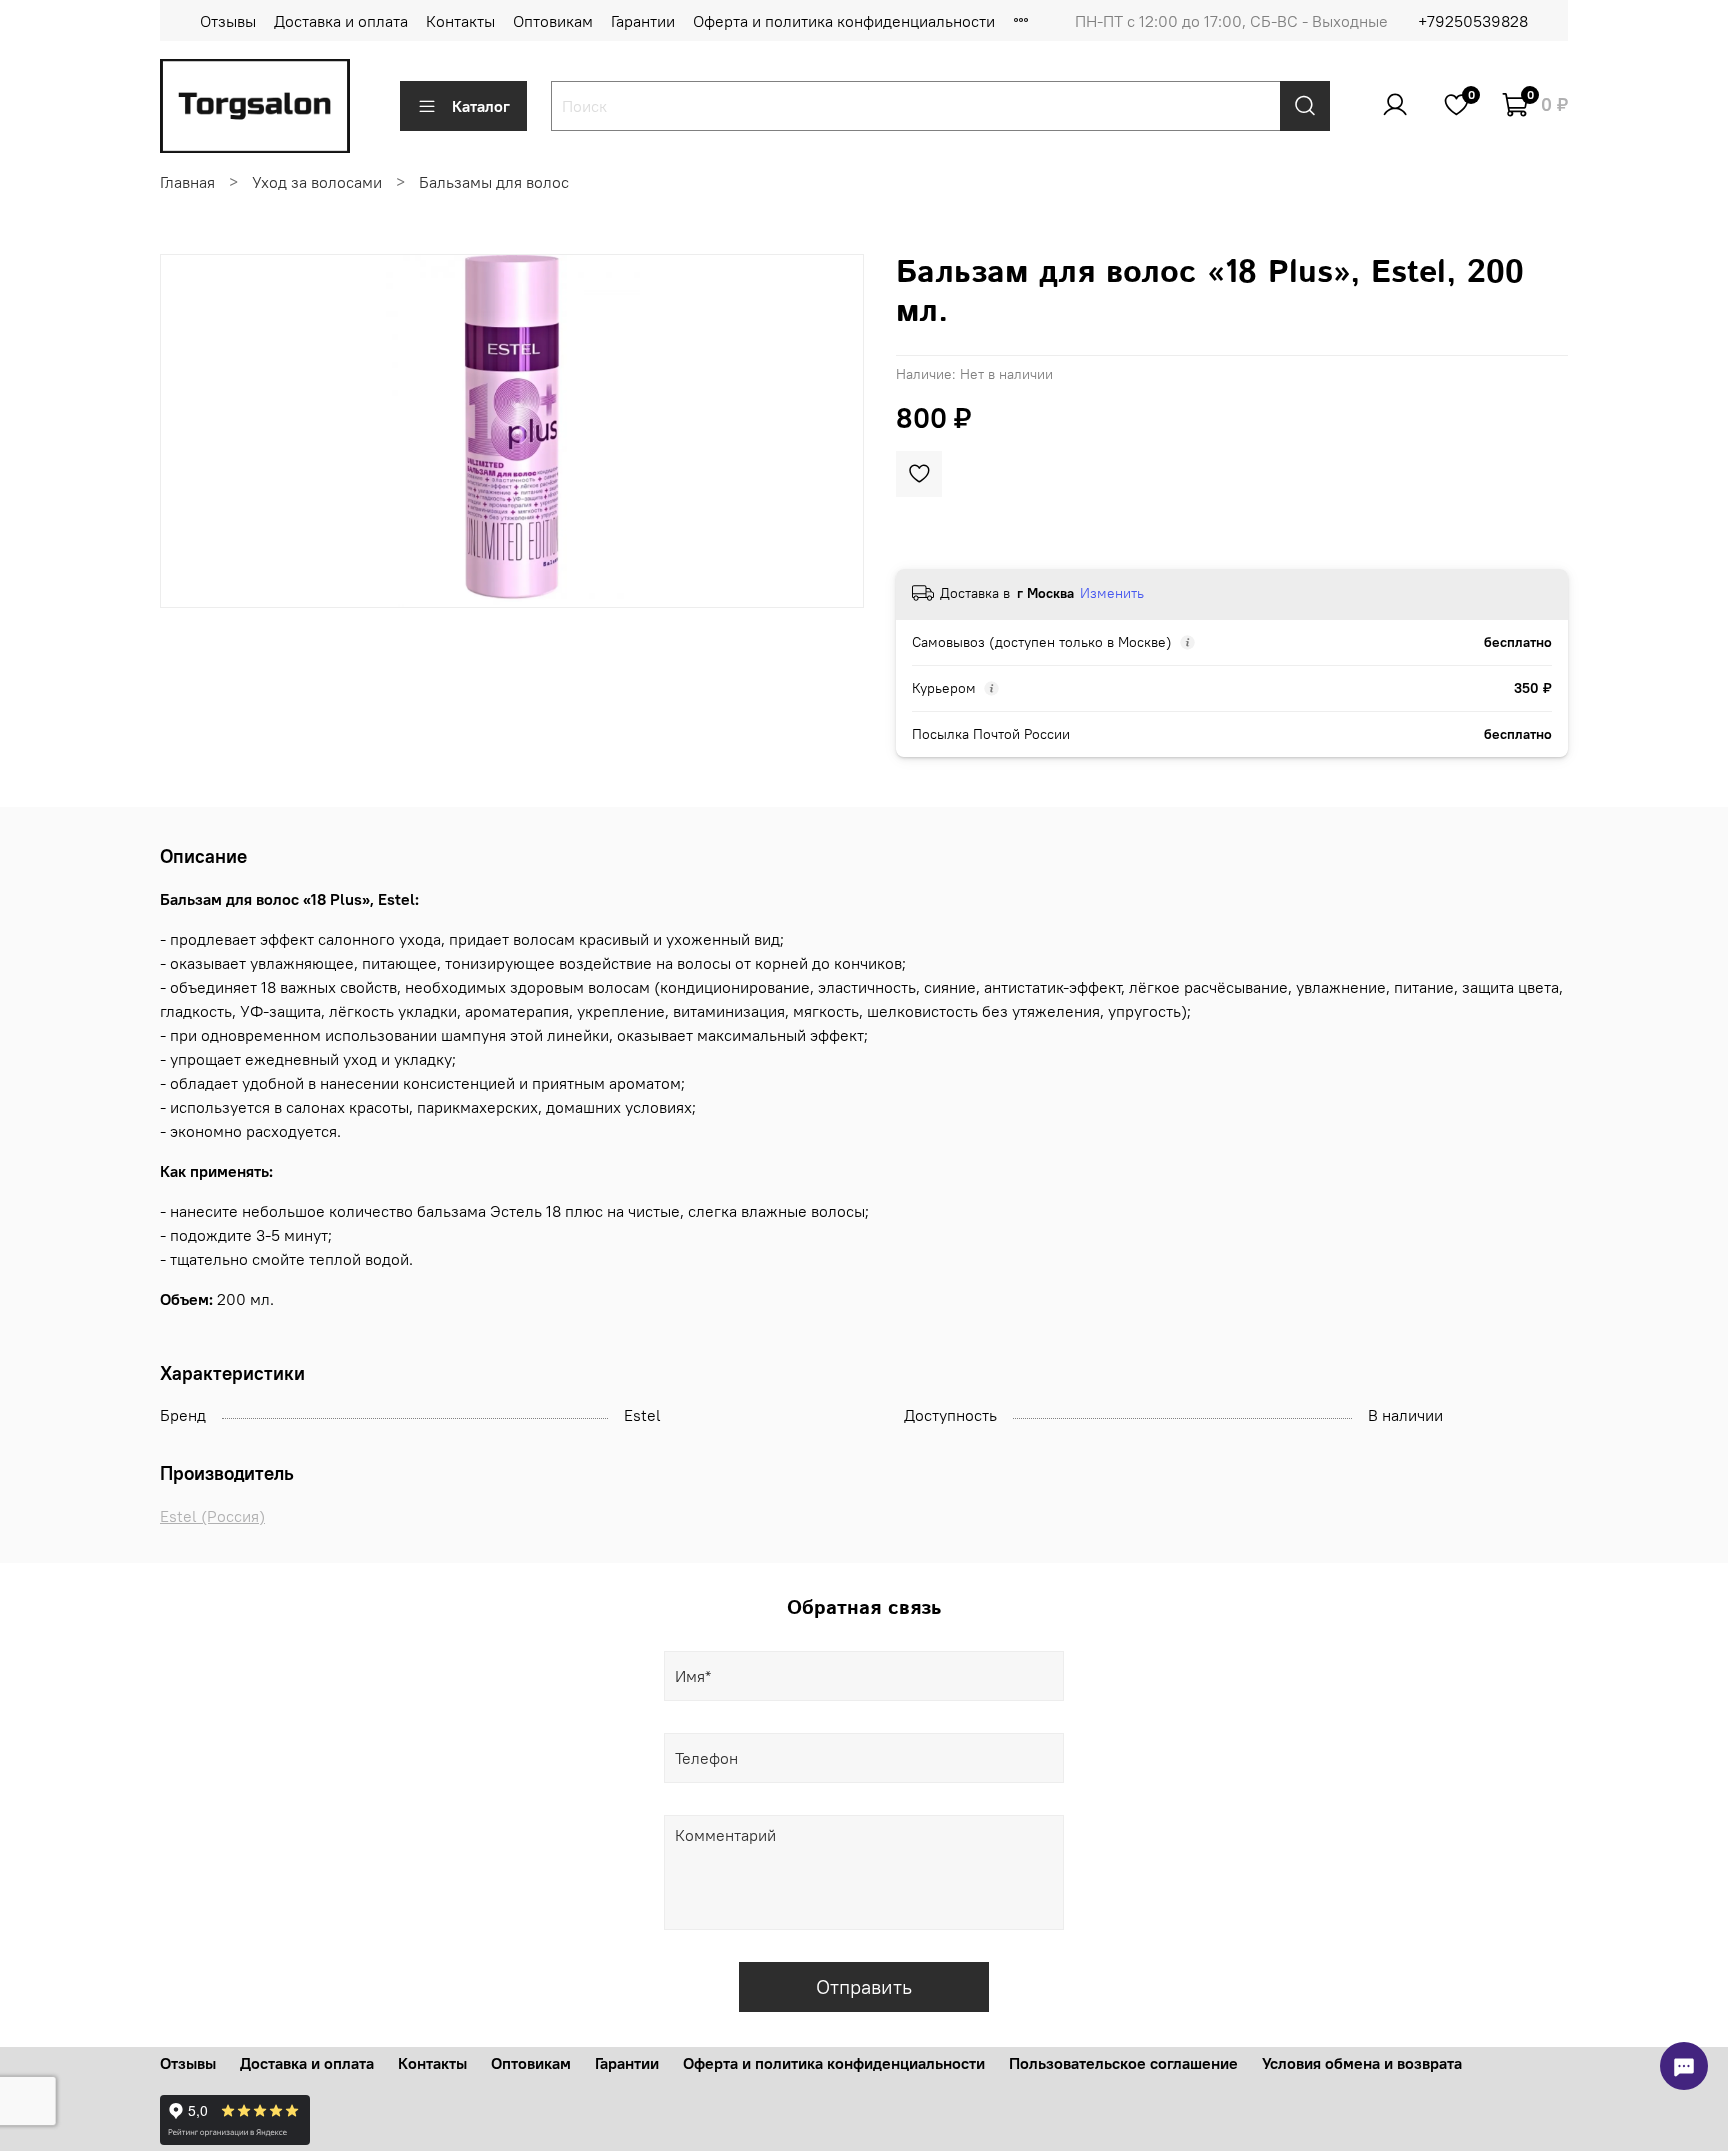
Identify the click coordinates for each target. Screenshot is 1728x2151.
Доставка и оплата (341, 21)
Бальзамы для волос (494, 182)
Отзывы (228, 21)
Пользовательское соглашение (1123, 2063)
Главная (187, 182)
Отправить (864, 1986)
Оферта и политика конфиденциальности (844, 21)
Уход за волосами (317, 182)
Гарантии (643, 21)
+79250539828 (1473, 21)
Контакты (460, 21)
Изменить (1112, 593)
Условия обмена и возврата (1362, 2063)
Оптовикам (553, 21)
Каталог (481, 106)
